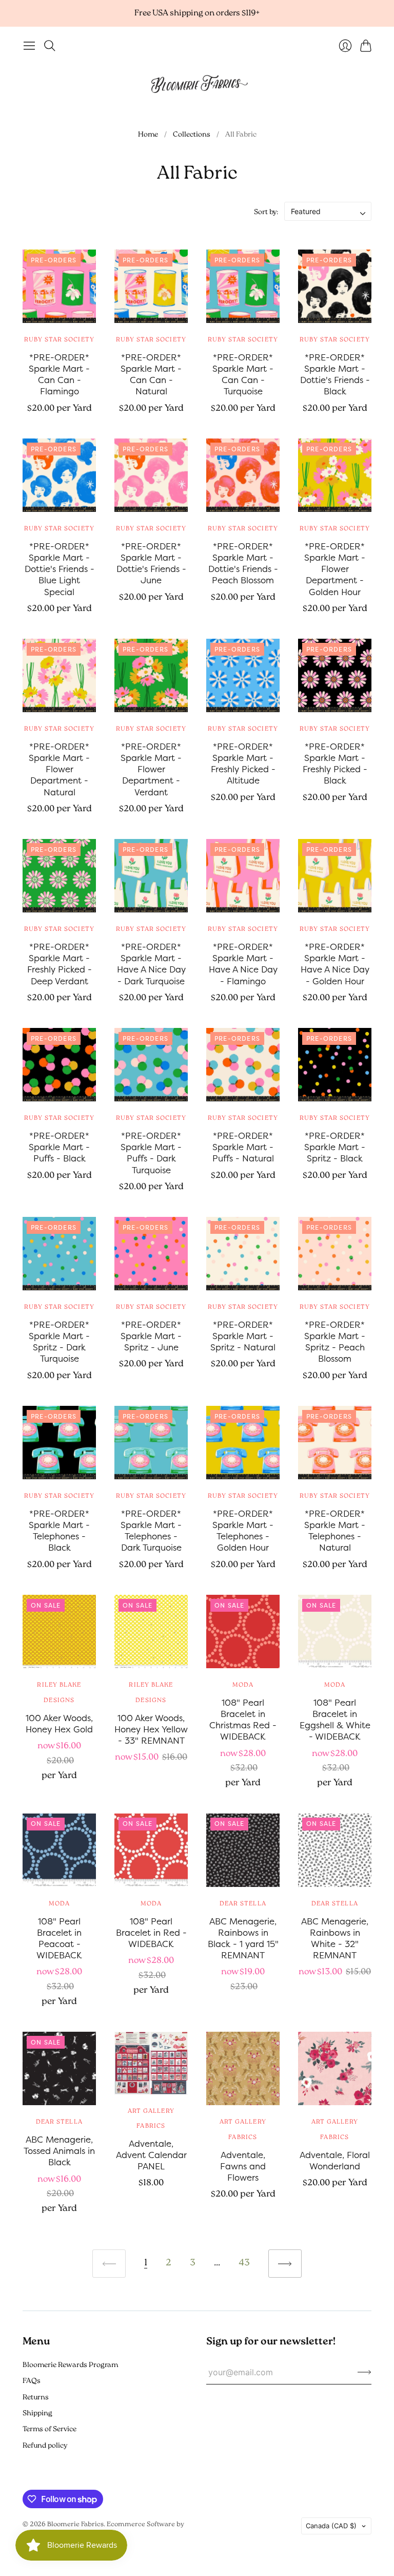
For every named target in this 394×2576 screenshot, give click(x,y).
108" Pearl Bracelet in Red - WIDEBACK (151, 1932)
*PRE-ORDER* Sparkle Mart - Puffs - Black (59, 1147)
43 (244, 2263)
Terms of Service (50, 2429)
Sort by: (266, 212)
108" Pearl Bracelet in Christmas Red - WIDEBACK (243, 1719)
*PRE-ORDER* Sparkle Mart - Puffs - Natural (243, 1147)
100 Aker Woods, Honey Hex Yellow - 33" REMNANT (151, 1729)
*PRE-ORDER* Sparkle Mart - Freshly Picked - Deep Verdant (60, 963)
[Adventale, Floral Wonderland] (335, 2068)
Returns (36, 2398)
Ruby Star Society (59, 340)
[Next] (285, 2264)
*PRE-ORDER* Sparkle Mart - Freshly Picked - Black (335, 763)
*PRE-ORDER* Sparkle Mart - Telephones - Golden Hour (243, 1530)
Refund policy (45, 2446)
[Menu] (29, 46)
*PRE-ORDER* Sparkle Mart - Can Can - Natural (151, 374)
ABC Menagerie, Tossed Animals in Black (59, 2151)
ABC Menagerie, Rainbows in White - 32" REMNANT (335, 1938)
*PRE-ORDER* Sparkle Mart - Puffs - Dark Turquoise (151, 1152)
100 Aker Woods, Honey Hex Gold (59, 1723)
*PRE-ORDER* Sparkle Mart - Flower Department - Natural (59, 769)
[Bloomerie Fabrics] (197, 83)
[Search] (50, 46)
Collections (192, 135)
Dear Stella (243, 1904)
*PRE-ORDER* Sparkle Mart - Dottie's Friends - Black (335, 374)
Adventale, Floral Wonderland (335, 2160)
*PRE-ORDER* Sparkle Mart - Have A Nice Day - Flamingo (243, 963)
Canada (331, 2526)
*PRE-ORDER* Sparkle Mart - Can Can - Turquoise (243, 374)
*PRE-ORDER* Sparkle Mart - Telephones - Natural (335, 1530)
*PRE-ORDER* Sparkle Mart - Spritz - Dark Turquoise (59, 1341)
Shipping (37, 2413)
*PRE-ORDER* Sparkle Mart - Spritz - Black (335, 1147)
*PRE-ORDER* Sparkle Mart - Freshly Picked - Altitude (243, 763)
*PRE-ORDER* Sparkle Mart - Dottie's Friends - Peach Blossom (243, 563)
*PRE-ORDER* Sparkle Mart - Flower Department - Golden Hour (335, 569)
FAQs (32, 2381)
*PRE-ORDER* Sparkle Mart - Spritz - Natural (243, 1336)
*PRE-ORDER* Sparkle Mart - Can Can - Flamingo (59, 374)
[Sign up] (365, 2372)
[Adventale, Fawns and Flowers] (243, 2068)
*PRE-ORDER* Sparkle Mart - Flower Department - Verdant (151, 769)
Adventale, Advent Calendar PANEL (151, 2155)
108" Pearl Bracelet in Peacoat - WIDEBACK (59, 1938)
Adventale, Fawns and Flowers (243, 2166)
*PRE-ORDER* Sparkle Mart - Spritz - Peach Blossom (335, 1341)
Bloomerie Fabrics (75, 2524)
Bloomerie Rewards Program (70, 2365)
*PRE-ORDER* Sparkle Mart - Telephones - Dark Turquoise (151, 1530)
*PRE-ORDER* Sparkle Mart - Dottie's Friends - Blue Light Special (60, 569)
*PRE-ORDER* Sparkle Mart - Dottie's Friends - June (151, 563)
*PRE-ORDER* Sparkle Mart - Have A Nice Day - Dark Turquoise (151, 963)
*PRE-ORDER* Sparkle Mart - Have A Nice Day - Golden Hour (335, 963)
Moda (243, 1685)
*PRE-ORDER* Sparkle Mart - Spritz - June (151, 1336)
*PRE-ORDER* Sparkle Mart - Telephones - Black (59, 1530)
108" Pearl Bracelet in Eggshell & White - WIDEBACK (335, 1719)
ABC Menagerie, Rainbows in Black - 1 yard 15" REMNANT (243, 1938)
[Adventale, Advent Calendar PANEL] (151, 2063)
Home (148, 135)
